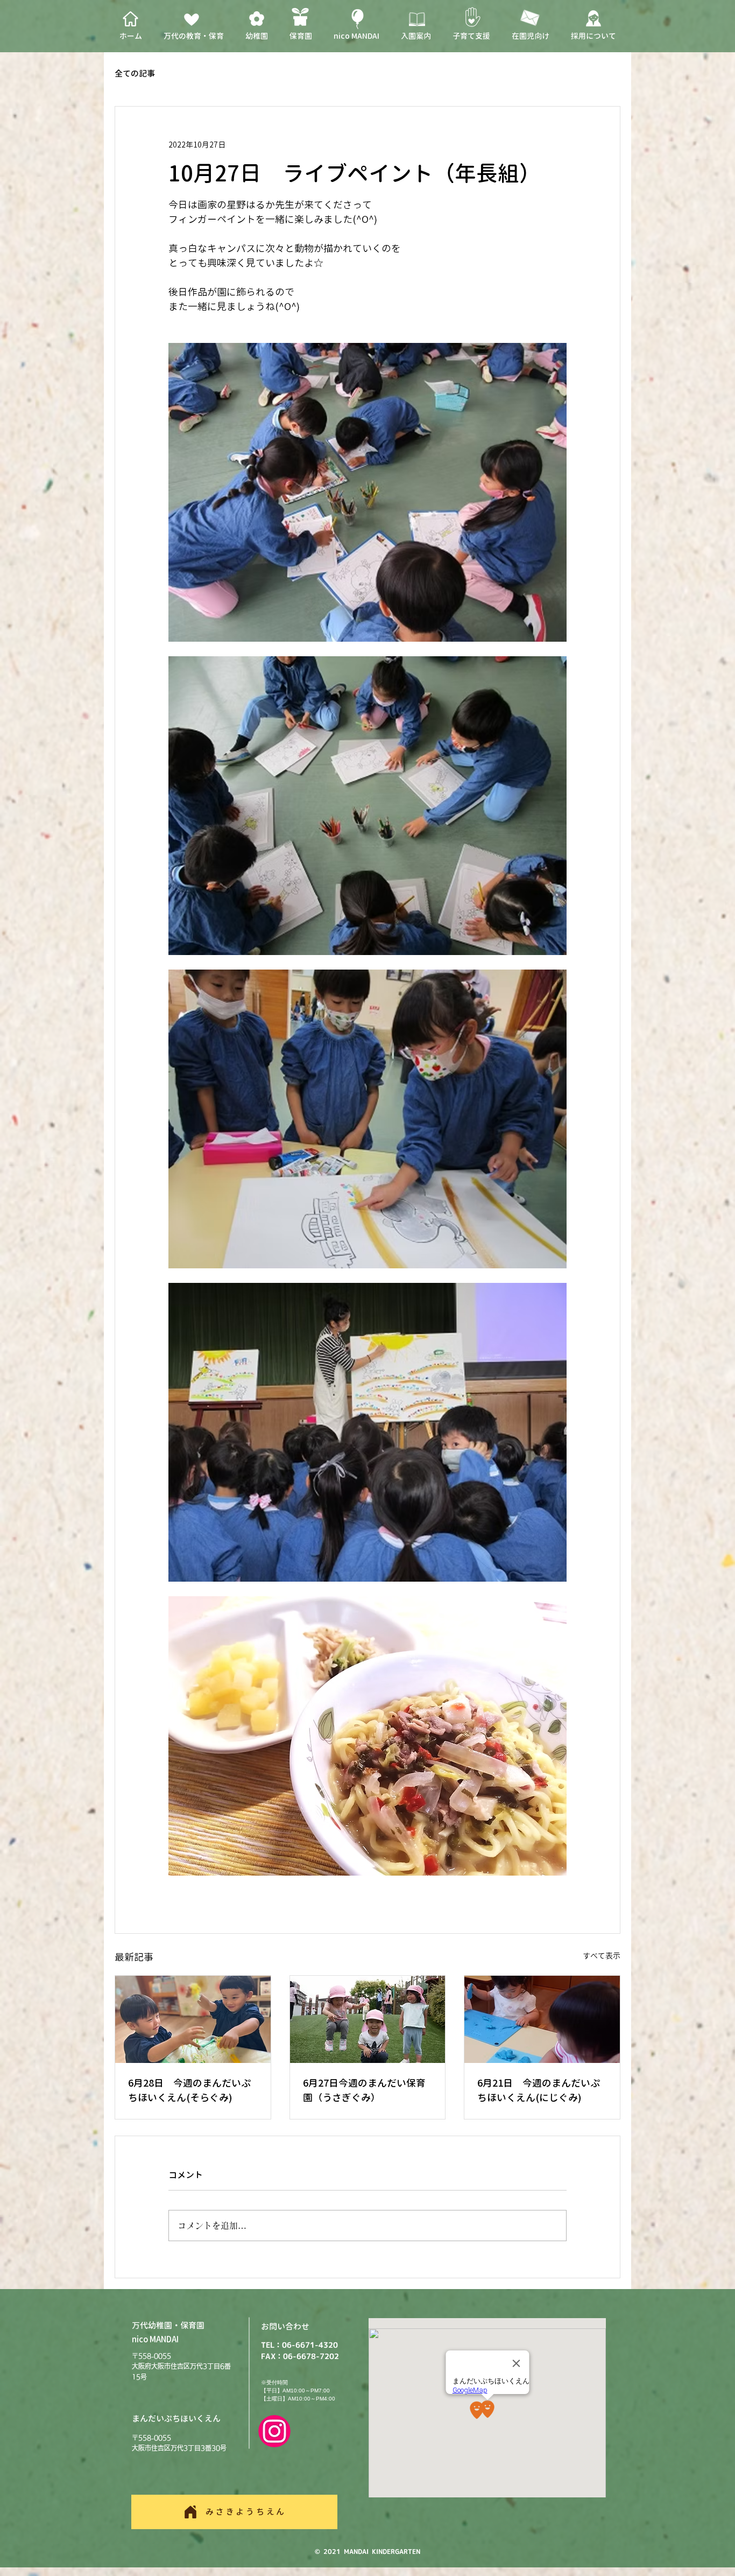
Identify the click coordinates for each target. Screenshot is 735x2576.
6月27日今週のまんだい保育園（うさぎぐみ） (364, 2090)
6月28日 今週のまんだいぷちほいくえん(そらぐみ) (189, 2090)
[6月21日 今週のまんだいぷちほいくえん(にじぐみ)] (542, 2019)
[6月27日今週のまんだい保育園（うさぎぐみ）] (368, 2019)
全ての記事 (135, 74)
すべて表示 (602, 1956)
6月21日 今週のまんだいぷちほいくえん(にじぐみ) (539, 2090)
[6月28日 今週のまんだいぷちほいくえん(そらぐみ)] (193, 2019)
